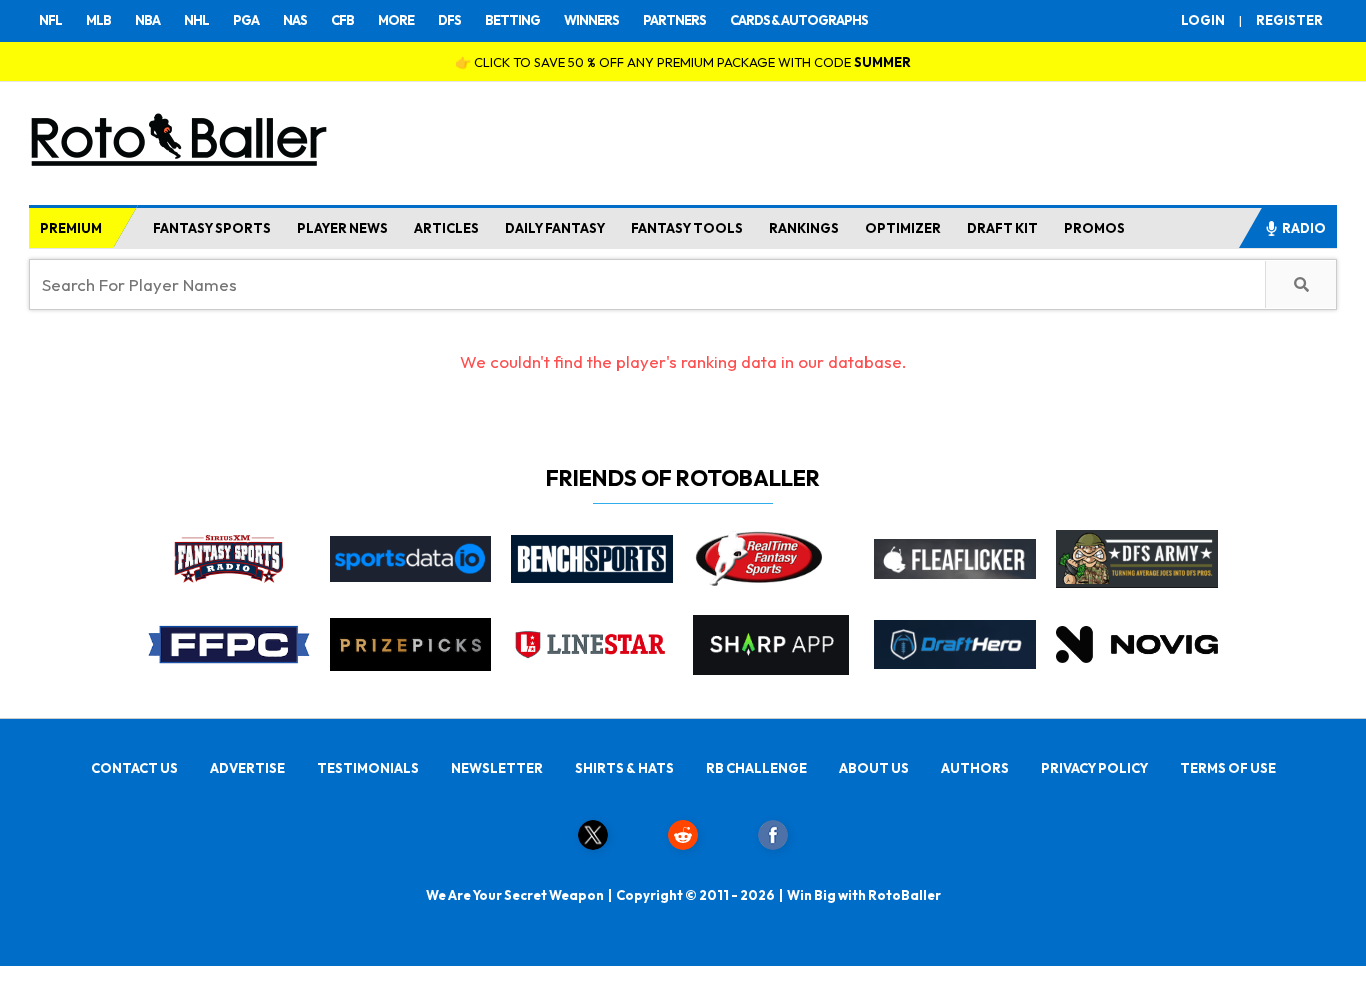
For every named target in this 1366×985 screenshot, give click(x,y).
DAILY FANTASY (555, 228)
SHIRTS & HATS (624, 768)
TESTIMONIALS (368, 768)
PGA (246, 20)
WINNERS (591, 20)
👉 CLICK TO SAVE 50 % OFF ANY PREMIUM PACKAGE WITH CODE (683, 62)
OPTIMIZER (903, 228)
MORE (396, 20)
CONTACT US (134, 768)
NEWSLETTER (497, 768)
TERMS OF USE (1228, 768)
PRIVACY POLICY (1094, 768)
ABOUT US (874, 768)
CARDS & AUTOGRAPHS (799, 20)
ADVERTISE (247, 768)
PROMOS (1094, 228)
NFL (50, 20)
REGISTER (1289, 20)
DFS (449, 20)
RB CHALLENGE (756, 768)
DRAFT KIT (1002, 228)
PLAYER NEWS (342, 228)
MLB (98, 20)
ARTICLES (446, 228)
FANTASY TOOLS (687, 228)
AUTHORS (975, 768)
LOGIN (1203, 20)
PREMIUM (71, 228)
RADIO (1304, 228)
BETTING (512, 20)
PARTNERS (674, 20)
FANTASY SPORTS (212, 228)
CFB (342, 20)
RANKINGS (804, 228)
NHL (196, 20)
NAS (295, 20)
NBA (147, 20)
